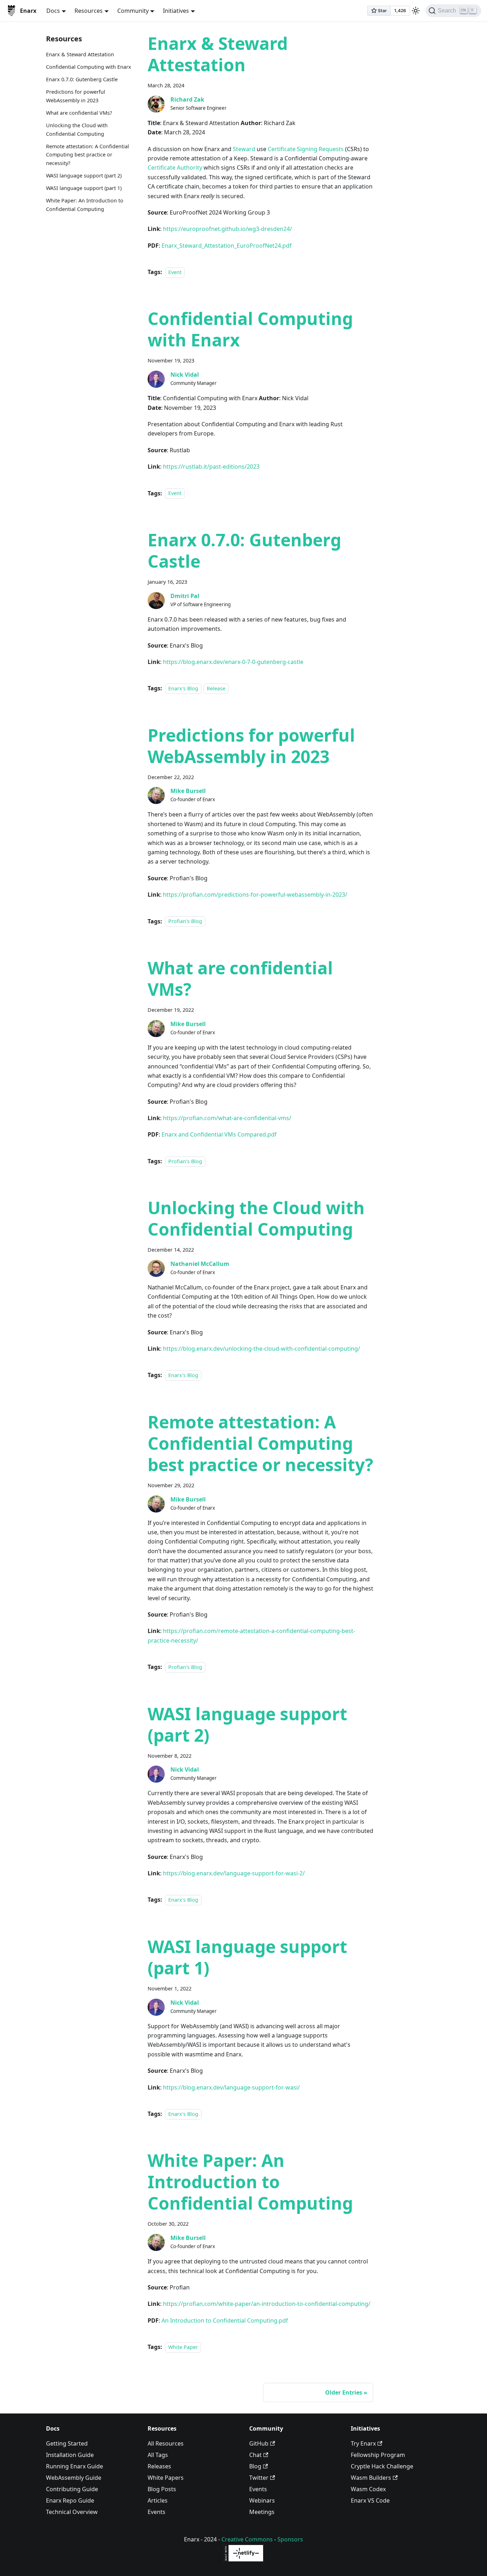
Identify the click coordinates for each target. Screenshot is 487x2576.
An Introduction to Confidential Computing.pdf (225, 2320)
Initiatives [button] (176, 11)
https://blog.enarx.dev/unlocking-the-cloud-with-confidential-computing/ (262, 1349)
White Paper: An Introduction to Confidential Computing (85, 205)
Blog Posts (162, 2489)
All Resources (166, 2443)
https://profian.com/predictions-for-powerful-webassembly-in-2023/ (255, 895)
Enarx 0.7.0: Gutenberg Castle (82, 79)
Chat (255, 2455)
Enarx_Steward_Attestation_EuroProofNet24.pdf (227, 246)
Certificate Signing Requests (306, 149)
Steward (244, 149)
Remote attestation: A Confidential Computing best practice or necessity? (88, 154)
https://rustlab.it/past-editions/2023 (211, 467)
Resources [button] (89, 11)
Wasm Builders (371, 2478)
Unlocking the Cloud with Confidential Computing (77, 130)
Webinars (262, 2500)
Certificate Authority (175, 168)
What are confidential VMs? (79, 113)
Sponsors (290, 2539)
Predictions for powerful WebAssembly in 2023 (76, 96)
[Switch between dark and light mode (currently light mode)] (416, 11)
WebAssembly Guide (74, 2478)
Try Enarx (363, 2443)
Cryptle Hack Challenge (382, 2466)
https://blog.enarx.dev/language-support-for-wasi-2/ (234, 1873)
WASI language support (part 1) (84, 188)
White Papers (166, 2478)
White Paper (183, 2347)
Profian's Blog (185, 921)
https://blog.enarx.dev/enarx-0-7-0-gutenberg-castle (233, 662)
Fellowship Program (378, 2455)
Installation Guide (70, 2455)
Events (157, 2512)
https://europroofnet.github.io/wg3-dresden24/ (227, 229)
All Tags (158, 2455)
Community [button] (133, 11)
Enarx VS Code (370, 2500)
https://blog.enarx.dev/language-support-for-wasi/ (231, 2087)
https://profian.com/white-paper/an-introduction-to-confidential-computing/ (267, 2304)
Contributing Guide (72, 2489)
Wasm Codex (368, 2489)
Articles (158, 2500)
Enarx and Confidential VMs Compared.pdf (219, 1134)
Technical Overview (72, 2512)
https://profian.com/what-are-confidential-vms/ (227, 1118)
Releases (159, 2466)
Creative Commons (247, 2539)
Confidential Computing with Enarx (89, 67)
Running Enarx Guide (75, 2466)
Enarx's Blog (183, 688)
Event (175, 272)
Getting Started (67, 2443)
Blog (255, 2466)
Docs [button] (53, 11)
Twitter (259, 2478)
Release (216, 688)
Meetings (262, 2512)
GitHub (259, 2443)
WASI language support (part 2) (84, 176)
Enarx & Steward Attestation (80, 54)
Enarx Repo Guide (70, 2500)
